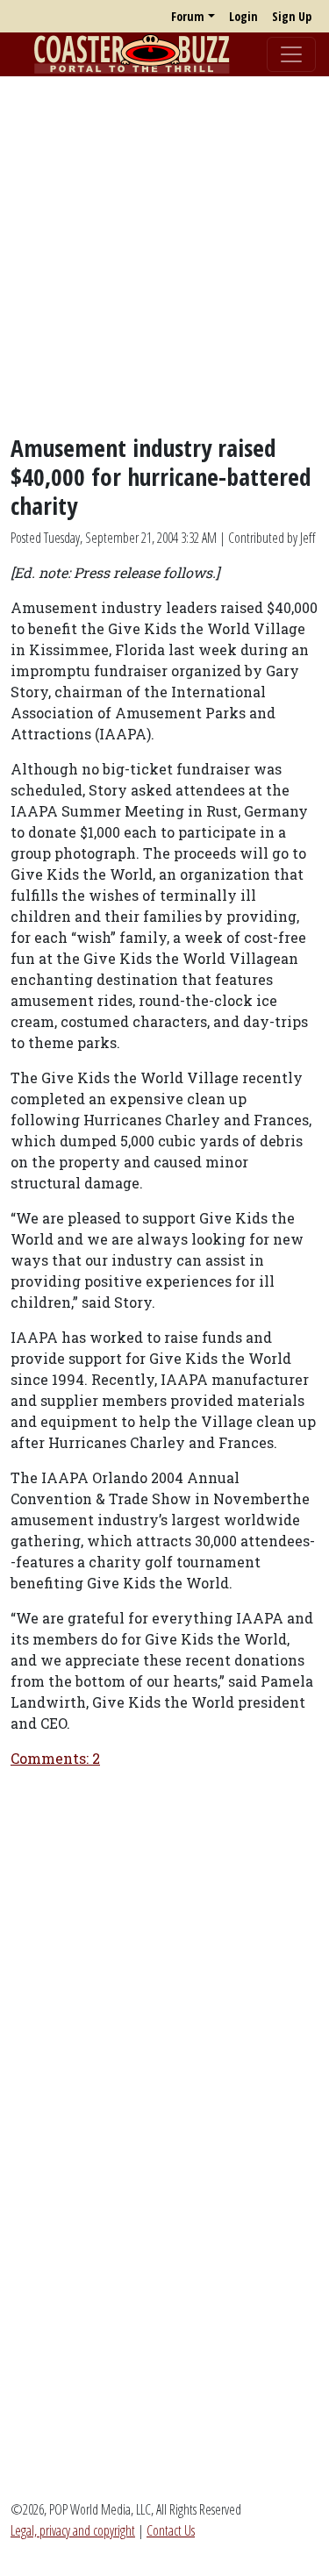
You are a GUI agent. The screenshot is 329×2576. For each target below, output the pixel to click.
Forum (188, 16)
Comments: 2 (55, 1758)
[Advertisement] (164, 255)
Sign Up (292, 16)
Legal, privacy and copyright (73, 2530)
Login (243, 16)
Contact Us (171, 2530)
